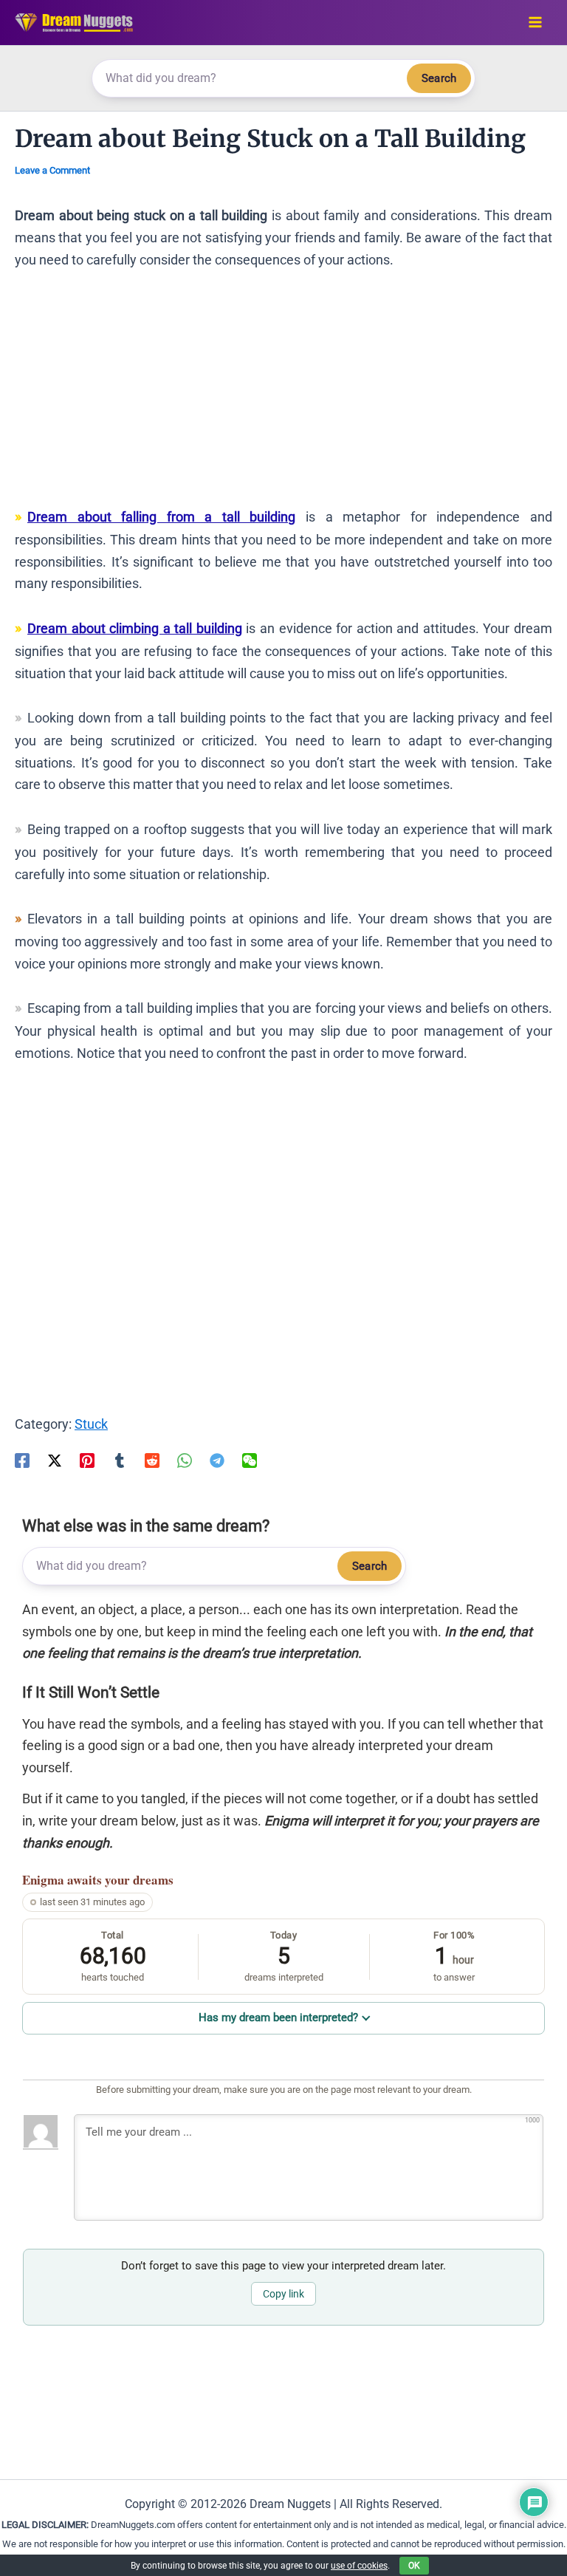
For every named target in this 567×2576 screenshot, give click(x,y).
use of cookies (359, 2566)
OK (414, 2566)
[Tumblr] (120, 1460)
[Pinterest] (87, 1460)
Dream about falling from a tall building (162, 517)
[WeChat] (250, 1460)
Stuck (91, 1424)
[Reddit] (152, 1460)
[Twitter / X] (55, 1460)
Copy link (283, 2294)
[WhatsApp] (185, 1460)
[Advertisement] (283, 395)
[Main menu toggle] (535, 23)
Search (439, 78)
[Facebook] (22, 1460)
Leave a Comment (52, 170)
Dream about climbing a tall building (135, 628)
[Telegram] (217, 1460)
